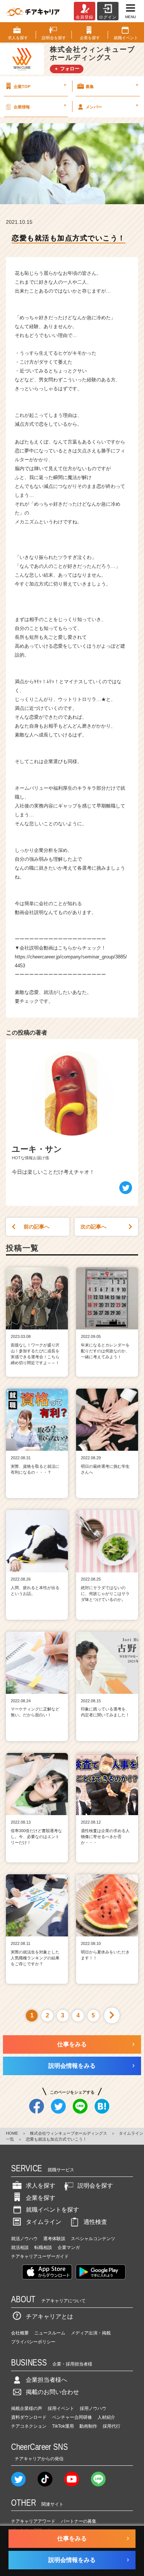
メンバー (112, 106)
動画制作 (88, 2426)
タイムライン (44, 2222)
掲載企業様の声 (27, 2408)
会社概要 (20, 2333)
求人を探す (41, 2186)
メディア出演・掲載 (91, 2333)
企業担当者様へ (47, 2380)
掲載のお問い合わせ (52, 2392)
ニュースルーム (50, 2333)
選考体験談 (54, 2239)
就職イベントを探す (52, 2210)
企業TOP (40, 85)
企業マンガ (69, 2248)
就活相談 (20, 2248)
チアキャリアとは (49, 2317)
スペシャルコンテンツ (93, 2239)
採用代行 (112, 2426)
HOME (12, 2133)
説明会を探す (95, 2186)
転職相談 (43, 2248)
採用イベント (61, 2408)
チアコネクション (29, 2426)
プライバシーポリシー (33, 2342)
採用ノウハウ (93, 2408)
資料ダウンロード (29, 2417)
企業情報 (40, 106)
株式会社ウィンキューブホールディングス (68, 2133)
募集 (112, 85)
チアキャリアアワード (33, 2521)
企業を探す (41, 2198)
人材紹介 (106, 2417)
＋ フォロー (67, 69)
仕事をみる (72, 2044)
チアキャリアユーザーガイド (40, 2256)
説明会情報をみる (72, 2066)
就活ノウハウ (24, 2239)
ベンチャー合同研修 (72, 2417)
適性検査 (95, 2222)
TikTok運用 (63, 2426)
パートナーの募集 (79, 2521)
